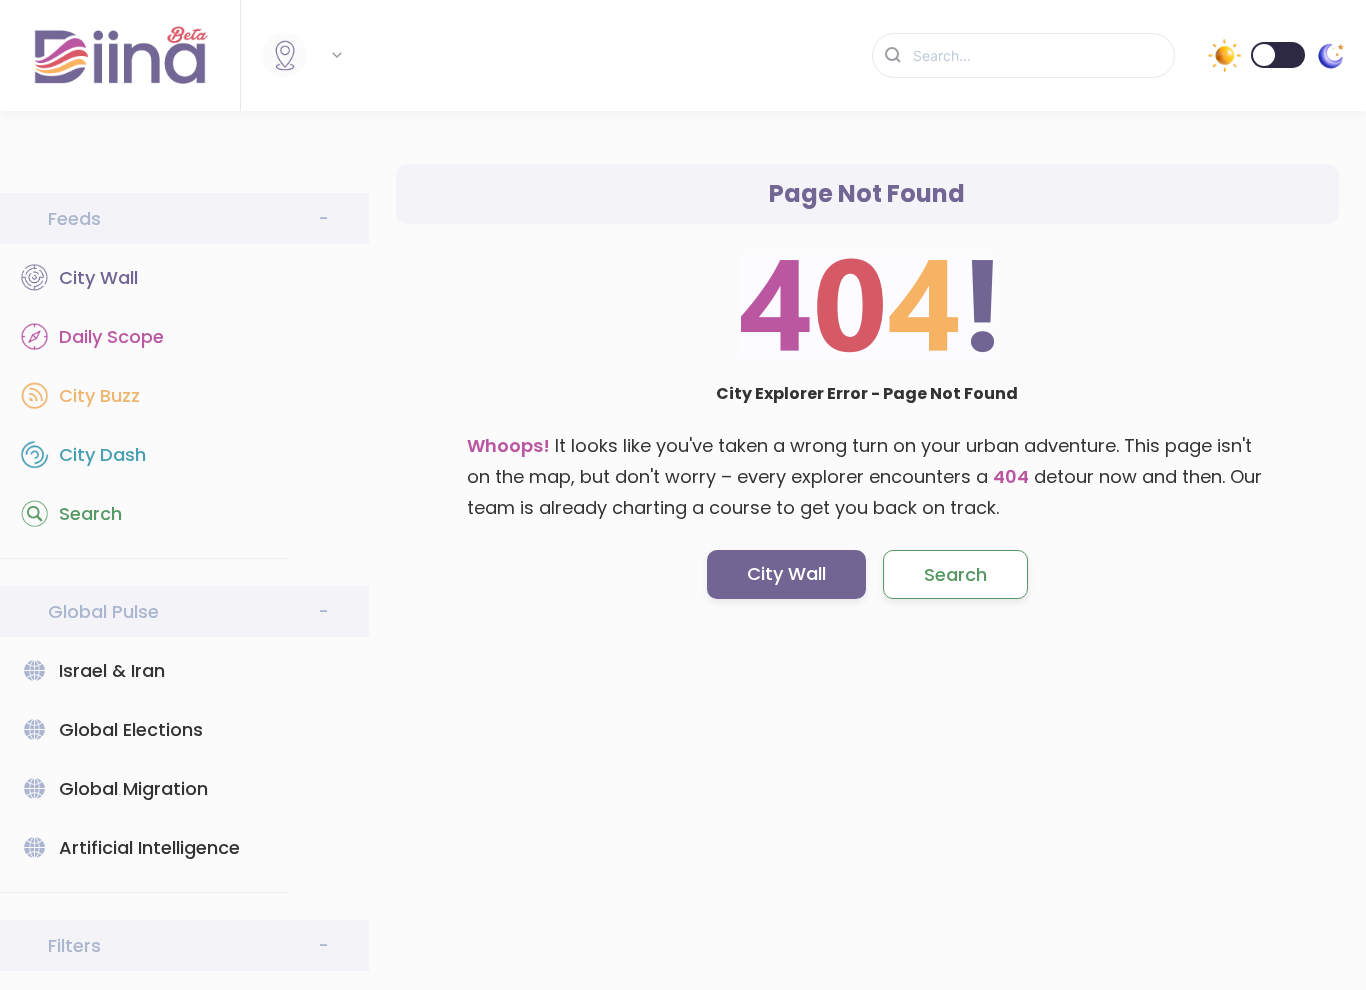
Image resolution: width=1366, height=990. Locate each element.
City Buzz (99, 395)
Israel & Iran (112, 670)
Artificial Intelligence (149, 847)
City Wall (98, 277)
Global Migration (133, 788)
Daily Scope (111, 336)
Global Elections (131, 729)
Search (90, 513)
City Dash (102, 454)
